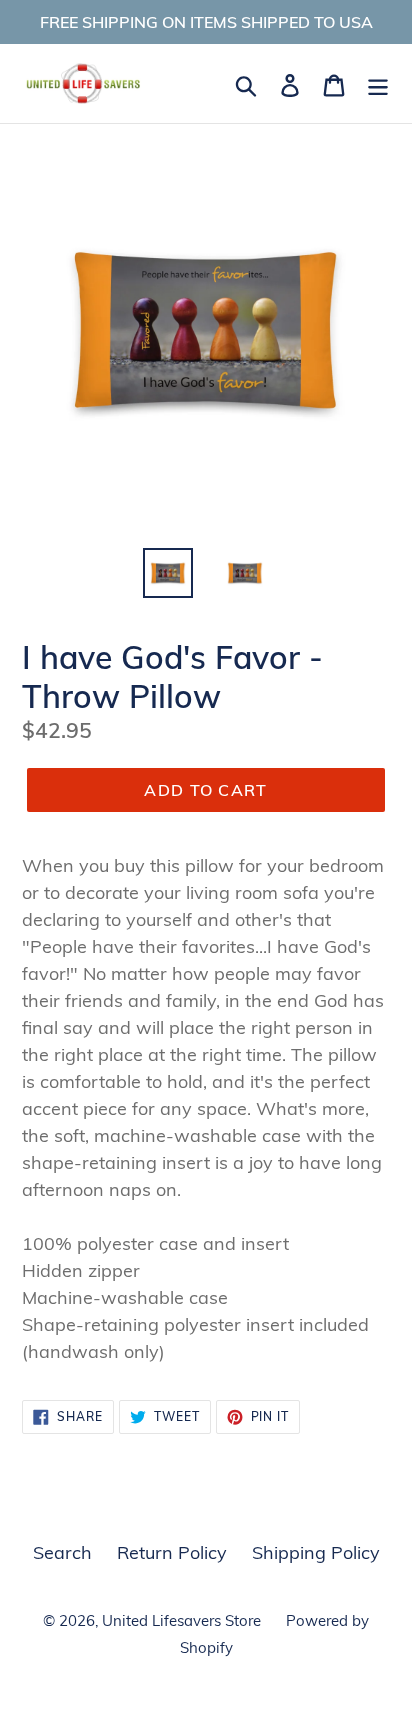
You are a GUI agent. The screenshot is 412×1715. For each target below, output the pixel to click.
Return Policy (172, 1552)
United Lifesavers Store (181, 1620)
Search (62, 1552)
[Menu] (378, 83)
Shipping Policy (316, 1552)
